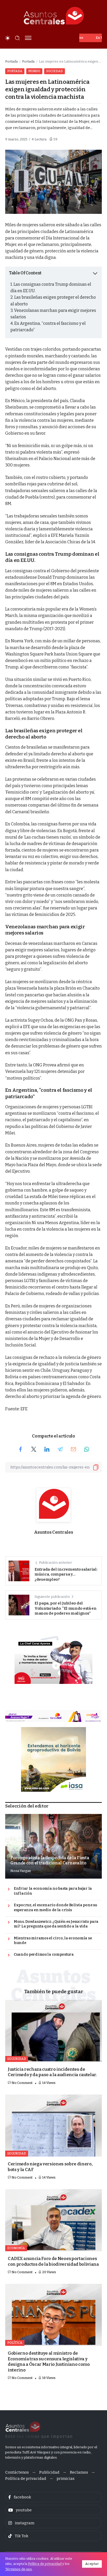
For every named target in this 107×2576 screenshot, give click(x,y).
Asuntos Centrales (53, 1532)
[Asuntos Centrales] (53, 16)
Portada (11, 61)
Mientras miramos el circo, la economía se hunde (53, 1941)
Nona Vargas (21, 1871)
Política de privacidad (45, 2564)
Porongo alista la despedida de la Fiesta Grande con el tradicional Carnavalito (50, 1860)
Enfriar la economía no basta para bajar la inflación (53, 1891)
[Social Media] (53, 2497)
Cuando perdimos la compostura (44, 1954)
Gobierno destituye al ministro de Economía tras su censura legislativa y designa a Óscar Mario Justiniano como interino (49, 2362)
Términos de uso (19, 2569)
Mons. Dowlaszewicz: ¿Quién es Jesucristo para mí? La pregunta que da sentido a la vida (56, 1924)
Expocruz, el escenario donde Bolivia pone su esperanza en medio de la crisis (55, 1908)
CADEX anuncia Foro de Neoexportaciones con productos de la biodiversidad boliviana (53, 2261)
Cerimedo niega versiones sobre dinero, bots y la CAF (50, 2167)
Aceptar (92, 2564)
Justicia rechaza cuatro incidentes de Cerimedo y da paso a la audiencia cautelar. (52, 2072)
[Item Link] (53, 2031)
